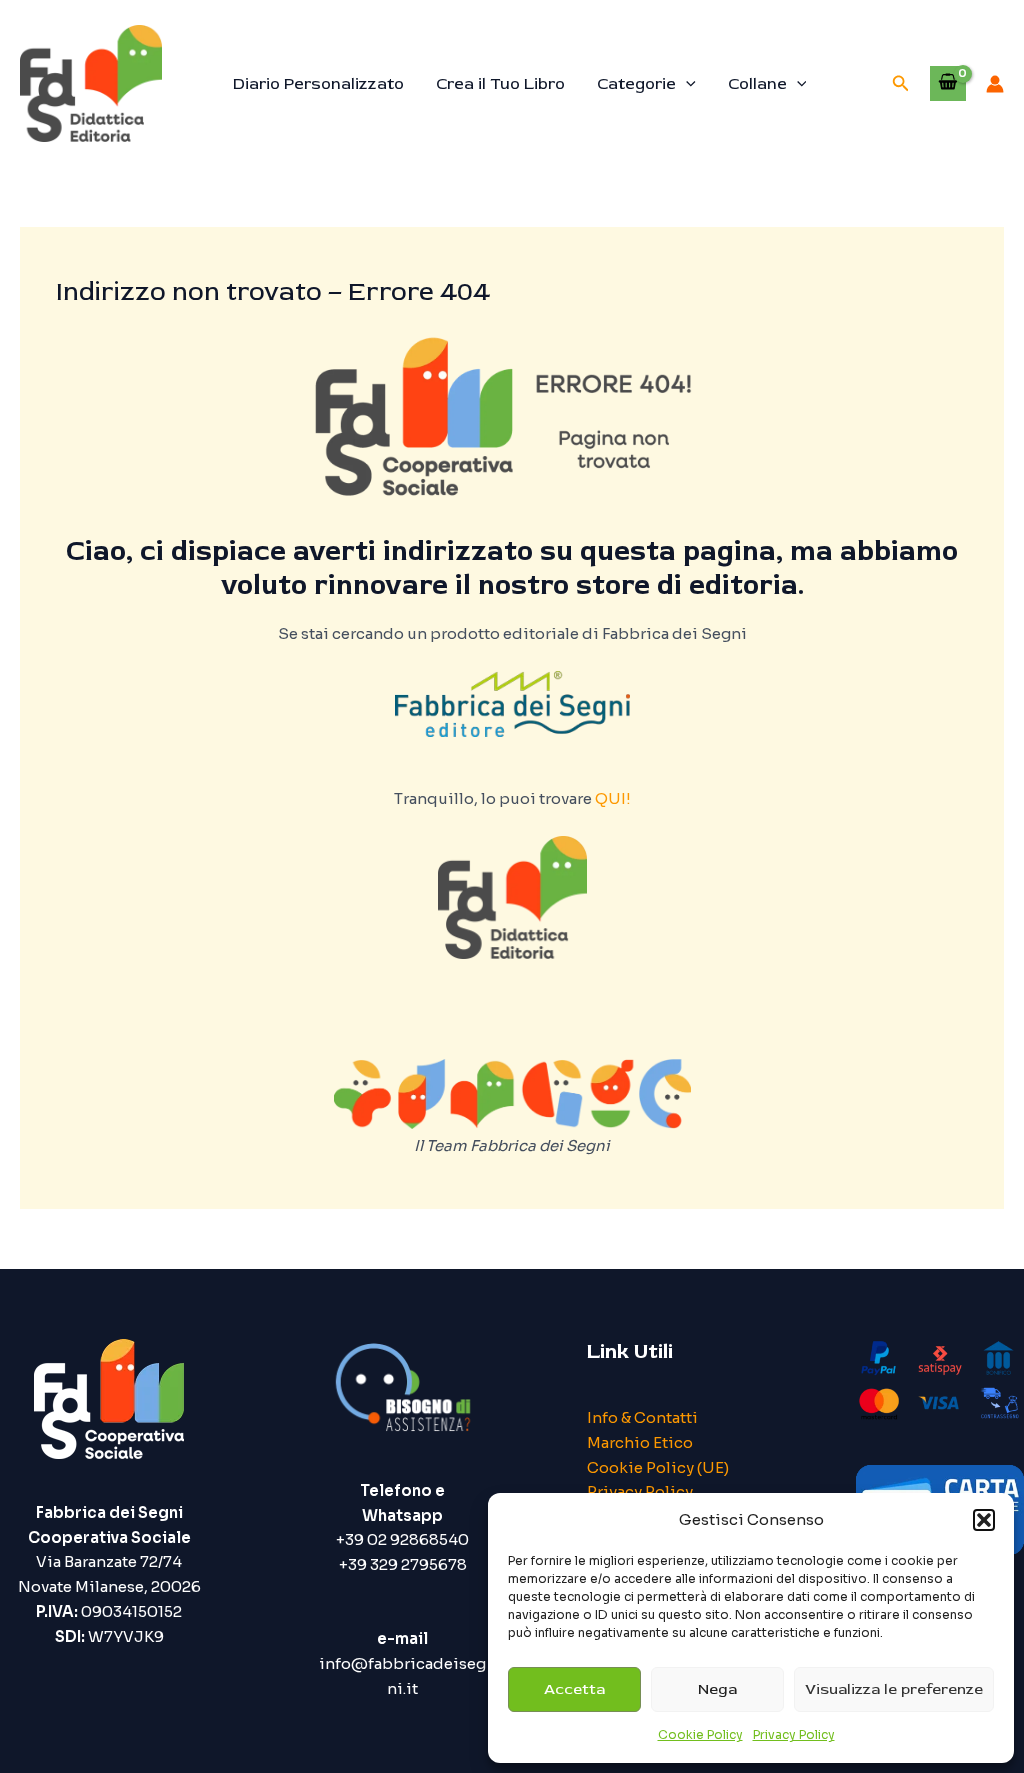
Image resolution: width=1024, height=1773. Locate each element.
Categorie (636, 84)
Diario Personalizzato (318, 84)
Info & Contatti (642, 1417)
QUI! (613, 798)
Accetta (574, 1689)
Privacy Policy (794, 1734)
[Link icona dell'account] (995, 84)
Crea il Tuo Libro (500, 84)
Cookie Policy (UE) (658, 1467)
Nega (717, 1689)
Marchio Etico (640, 1442)
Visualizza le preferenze (894, 1689)
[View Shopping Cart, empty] (948, 83)
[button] (984, 1520)
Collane (757, 84)
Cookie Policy (700, 1734)
